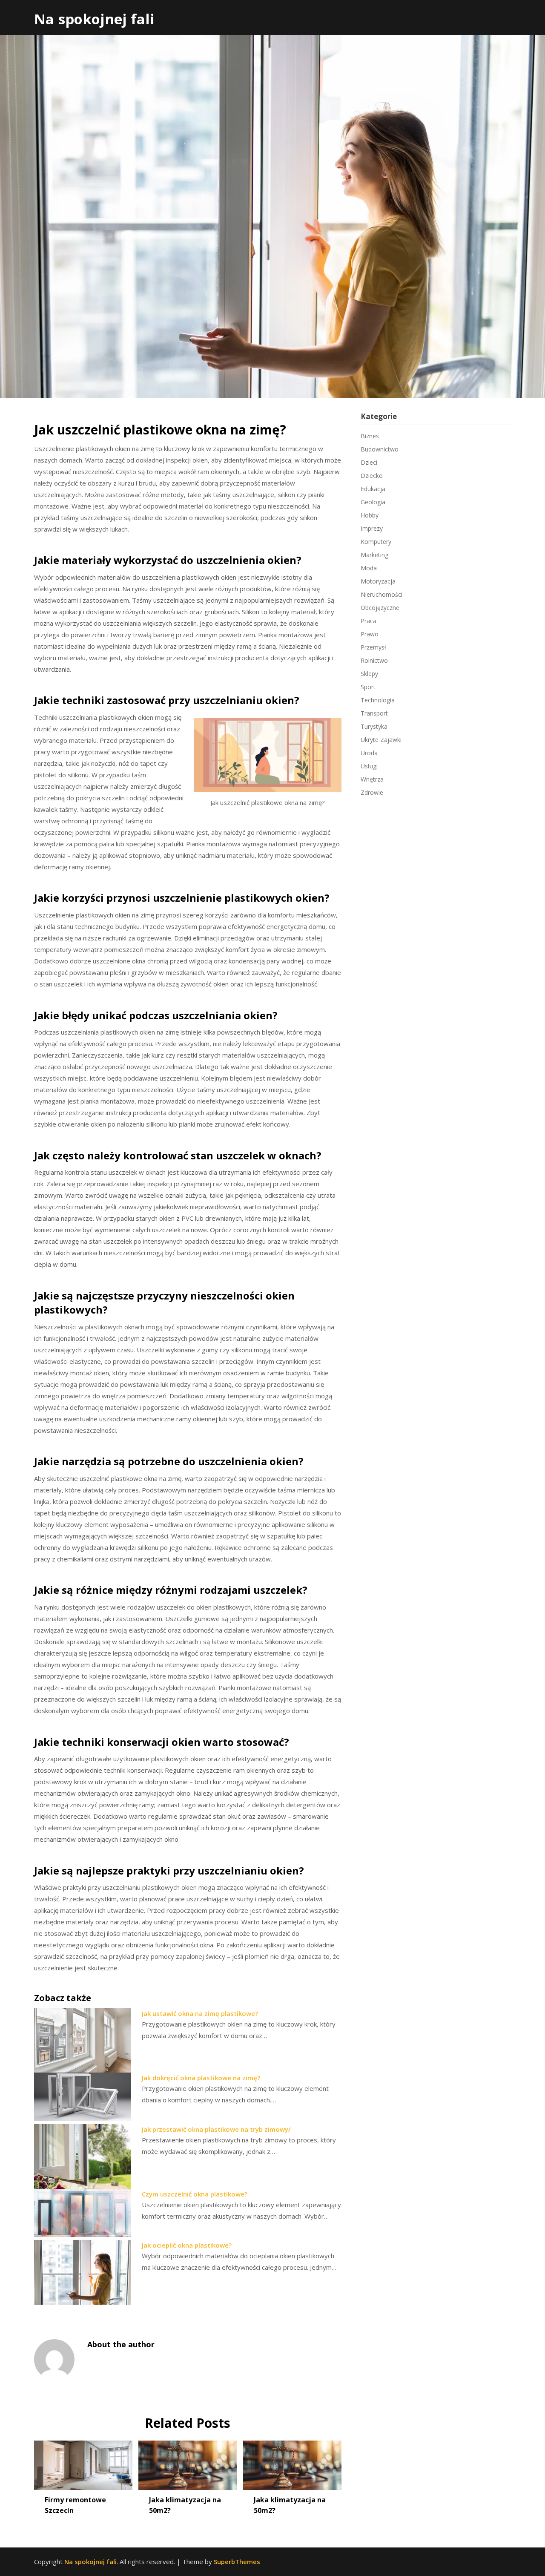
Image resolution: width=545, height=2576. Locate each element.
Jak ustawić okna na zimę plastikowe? (200, 2013)
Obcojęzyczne (380, 608)
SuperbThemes (237, 2562)
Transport (374, 713)
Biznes (370, 436)
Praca (369, 621)
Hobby (370, 515)
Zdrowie (372, 792)
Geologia (373, 502)
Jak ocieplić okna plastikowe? (187, 2245)
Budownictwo (380, 449)
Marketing (374, 555)
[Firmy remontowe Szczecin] (83, 2462)
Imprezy (372, 528)
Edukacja (373, 489)
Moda (369, 568)
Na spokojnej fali (94, 19)
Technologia (378, 700)
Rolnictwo (374, 660)
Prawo (370, 634)
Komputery (376, 542)
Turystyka (374, 726)
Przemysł (373, 647)
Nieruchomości (381, 594)
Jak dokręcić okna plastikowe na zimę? (201, 2078)
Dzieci (369, 462)
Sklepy (369, 674)
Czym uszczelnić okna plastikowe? (195, 2194)
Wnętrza (372, 779)
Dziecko (372, 476)
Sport (368, 687)
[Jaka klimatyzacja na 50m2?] (188, 2462)
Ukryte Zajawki (381, 740)
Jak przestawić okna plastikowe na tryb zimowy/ (216, 2129)
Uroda (369, 753)
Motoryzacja (378, 581)
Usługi (369, 766)
